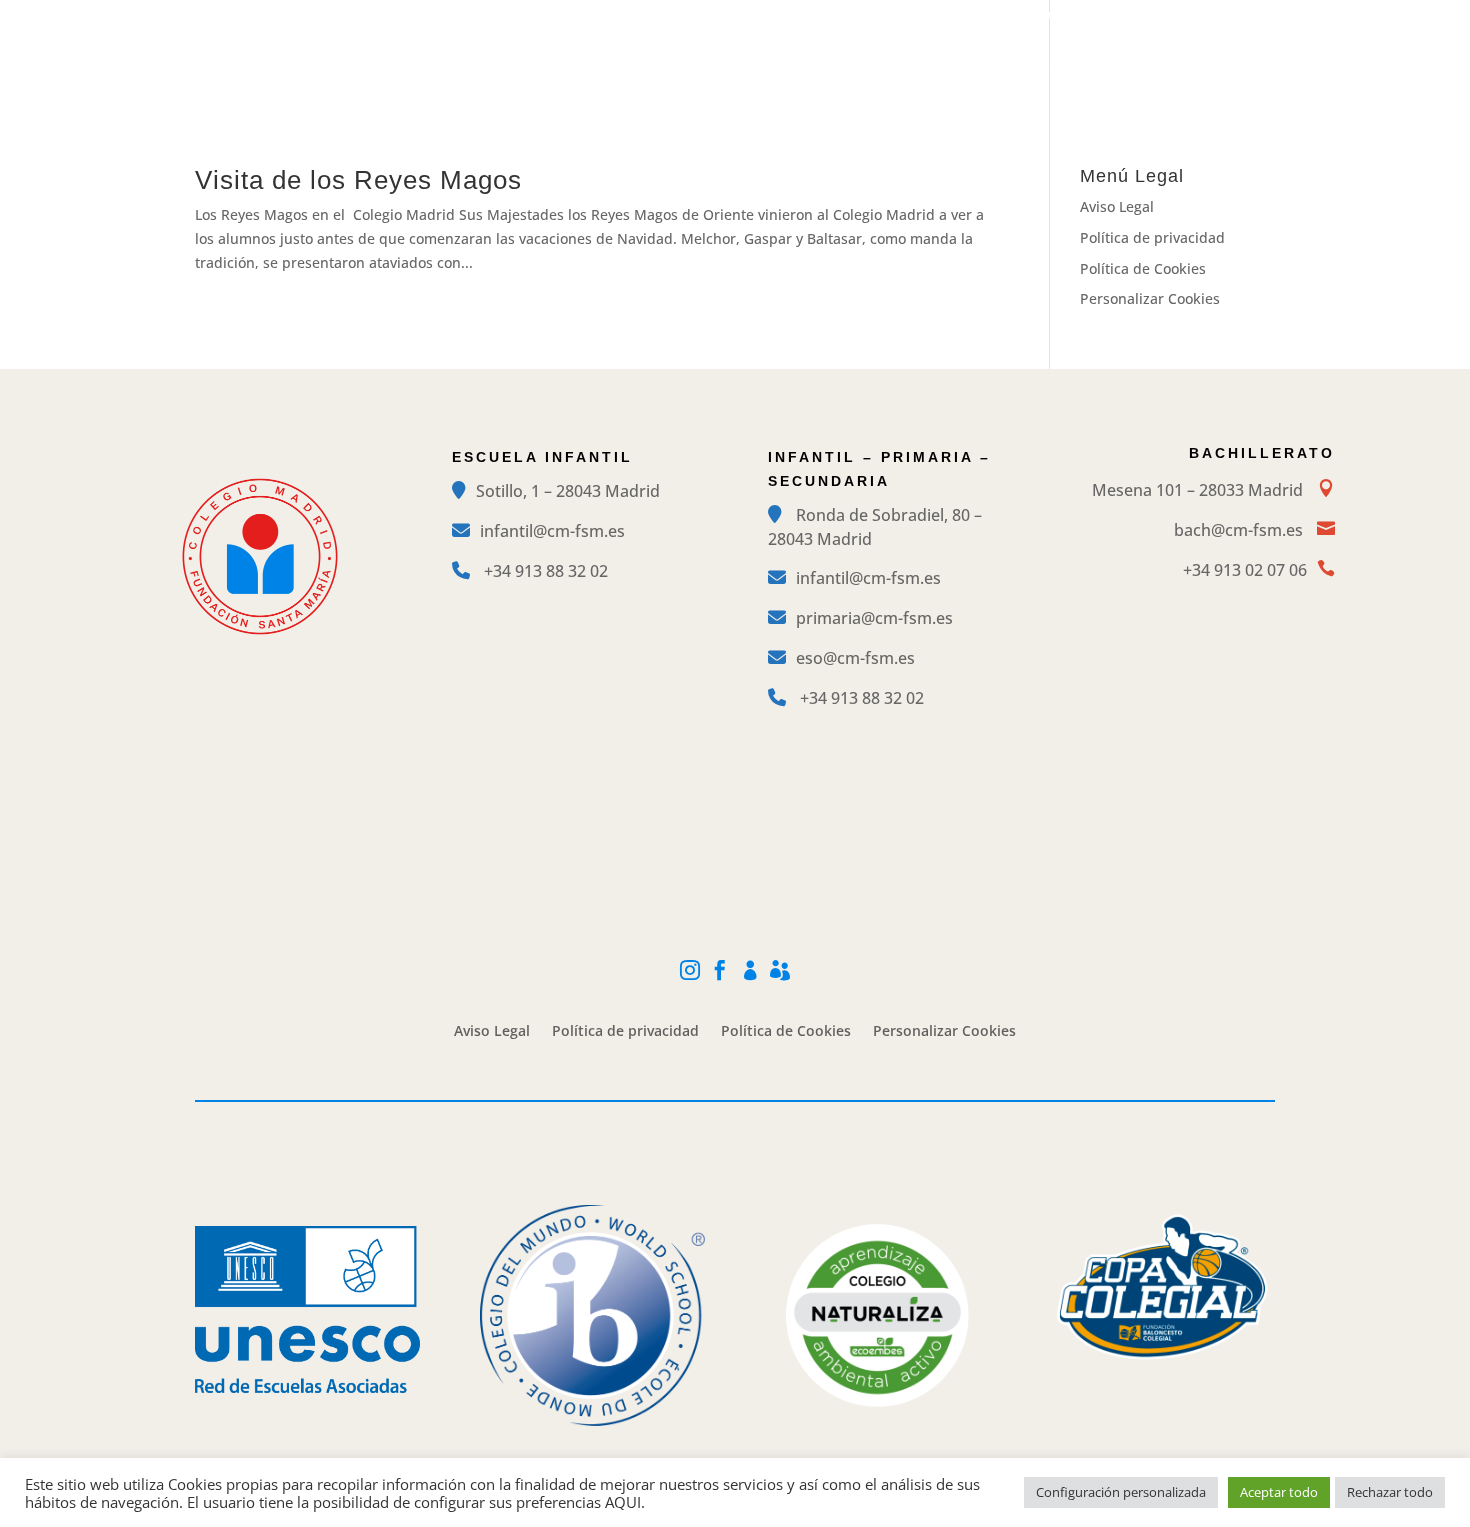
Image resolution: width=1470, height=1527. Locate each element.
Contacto (1241, 70)
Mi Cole (1201, 16)
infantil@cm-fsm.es (552, 531)
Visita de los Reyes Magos (358, 180)
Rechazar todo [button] (1390, 1492)
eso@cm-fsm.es (855, 658)
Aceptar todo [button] (1279, 1492)
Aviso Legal (1117, 206)
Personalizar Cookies (1150, 298)
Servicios (1125, 70)
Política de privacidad (1152, 237)
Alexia (1257, 16)
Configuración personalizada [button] (1121, 1492)
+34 (546, 571)
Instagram (1060, 16)
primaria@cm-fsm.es (874, 618)
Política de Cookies (1143, 268)
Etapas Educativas (685, 70)
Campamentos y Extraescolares (922, 70)
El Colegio (530, 70)
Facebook (1135, 16)
